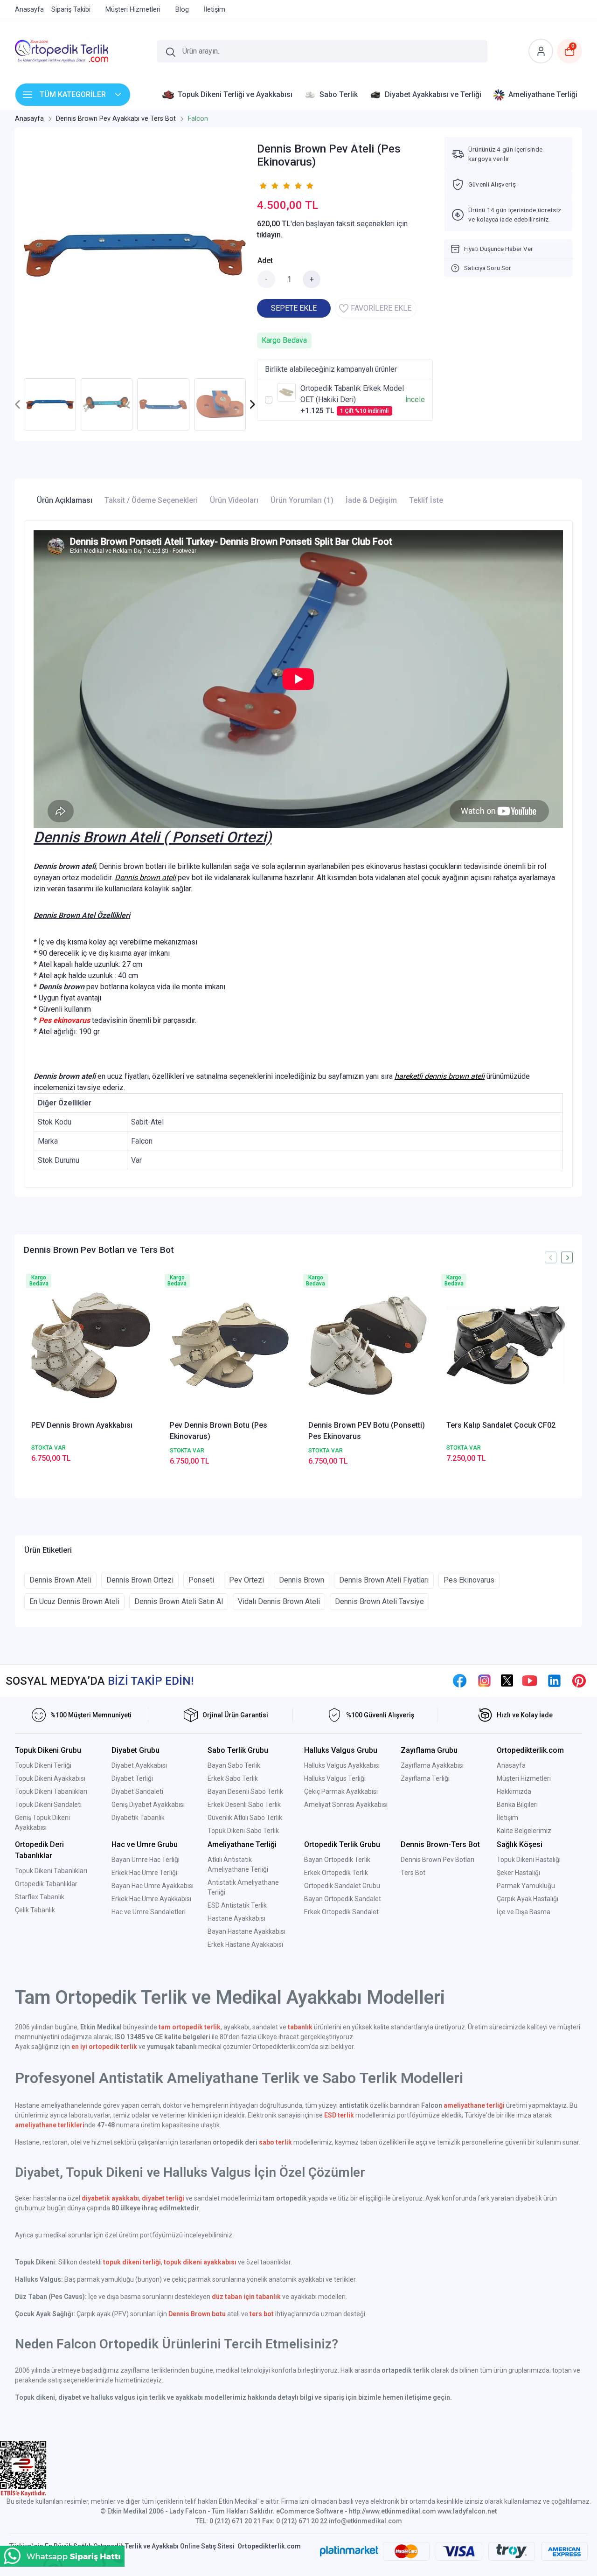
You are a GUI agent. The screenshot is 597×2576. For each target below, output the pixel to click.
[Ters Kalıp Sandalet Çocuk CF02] (506, 1345)
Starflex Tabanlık (40, 1897)
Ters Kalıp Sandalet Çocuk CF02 (501, 1425)
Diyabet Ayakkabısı (139, 1765)
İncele (415, 399)
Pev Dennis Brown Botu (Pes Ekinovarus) (219, 1431)
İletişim (507, 1818)
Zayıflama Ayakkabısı (432, 1765)
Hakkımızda (514, 1791)
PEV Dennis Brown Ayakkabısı (82, 1425)
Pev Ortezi (246, 1580)
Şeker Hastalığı (518, 1873)
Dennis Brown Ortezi (140, 1580)
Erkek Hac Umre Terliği (144, 1873)
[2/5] (269, 186)
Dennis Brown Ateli (60, 1580)
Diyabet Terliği (132, 1778)
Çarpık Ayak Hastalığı (528, 1899)
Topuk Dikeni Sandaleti (48, 1805)
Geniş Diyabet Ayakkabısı (148, 1805)
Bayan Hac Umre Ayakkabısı (153, 1886)
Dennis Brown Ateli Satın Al (179, 1601)
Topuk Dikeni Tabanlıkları (51, 1791)
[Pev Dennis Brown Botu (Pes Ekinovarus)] (229, 1345)
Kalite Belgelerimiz (524, 1831)
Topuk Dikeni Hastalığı (529, 1860)
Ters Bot (413, 1873)
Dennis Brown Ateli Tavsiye (379, 1601)
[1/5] (263, 186)
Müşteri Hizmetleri (524, 1778)
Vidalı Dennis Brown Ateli (279, 1601)
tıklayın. (270, 235)
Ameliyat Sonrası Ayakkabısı (346, 1805)
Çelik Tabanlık (35, 1910)
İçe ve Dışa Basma (524, 1912)
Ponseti (201, 1580)
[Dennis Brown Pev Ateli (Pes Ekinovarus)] (135, 255)
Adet (265, 260)
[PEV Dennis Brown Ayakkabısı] (91, 1345)
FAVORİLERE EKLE (381, 308)
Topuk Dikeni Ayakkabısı (50, 1778)
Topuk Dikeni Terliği (43, 1765)
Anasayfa (511, 1765)
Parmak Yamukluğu (526, 1886)
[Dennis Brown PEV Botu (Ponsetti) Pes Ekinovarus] (368, 1345)
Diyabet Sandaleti (137, 1791)
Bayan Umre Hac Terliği (146, 1860)
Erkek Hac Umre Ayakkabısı (151, 1899)
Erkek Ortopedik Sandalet (341, 1912)
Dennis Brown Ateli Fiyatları (384, 1580)
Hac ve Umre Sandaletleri (149, 1912)
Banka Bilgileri (517, 1805)
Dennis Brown (302, 1580)
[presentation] (18, 404)
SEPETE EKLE (294, 308)
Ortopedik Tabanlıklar (46, 1884)
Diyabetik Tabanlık (138, 1818)
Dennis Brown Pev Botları (437, 1860)
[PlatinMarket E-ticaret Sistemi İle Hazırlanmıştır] (349, 2551)
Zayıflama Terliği (425, 1778)
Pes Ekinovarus (469, 1580)
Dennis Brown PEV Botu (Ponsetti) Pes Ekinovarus (367, 1431)
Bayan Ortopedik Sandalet (343, 1899)
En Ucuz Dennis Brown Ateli (74, 1601)
